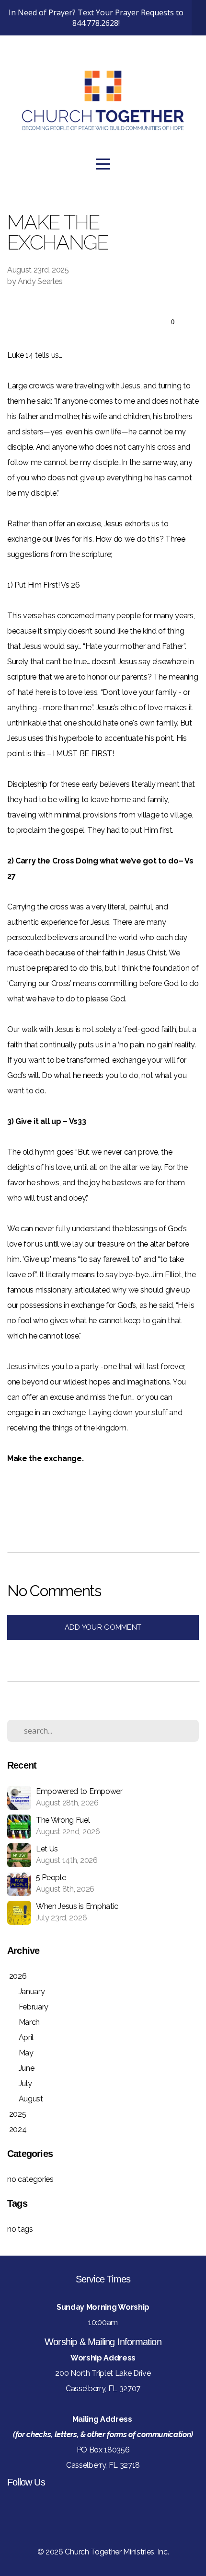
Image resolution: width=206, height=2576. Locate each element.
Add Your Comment (103, 1627)
